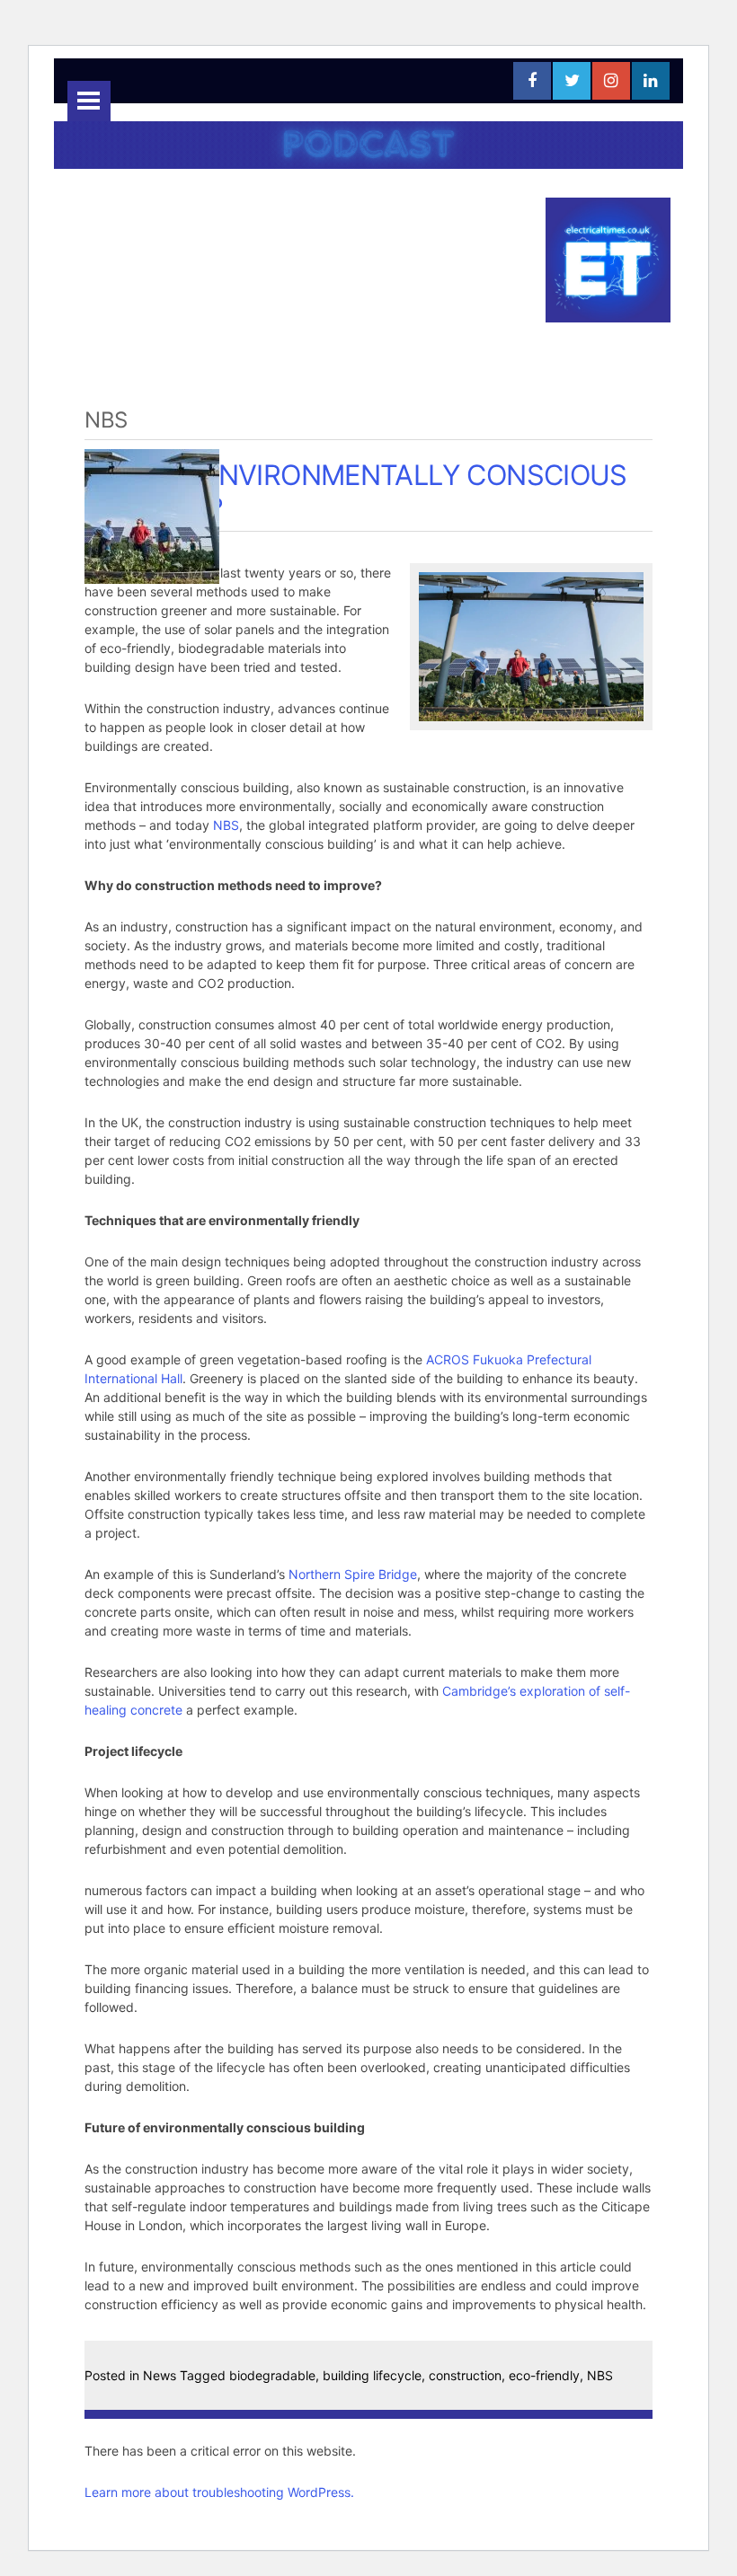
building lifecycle (372, 2375)
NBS (226, 825)
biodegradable (272, 2375)
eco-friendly (544, 2375)
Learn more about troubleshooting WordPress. (219, 2492)
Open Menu (89, 101)
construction (465, 2375)
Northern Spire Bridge (353, 1574)
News (160, 2375)
